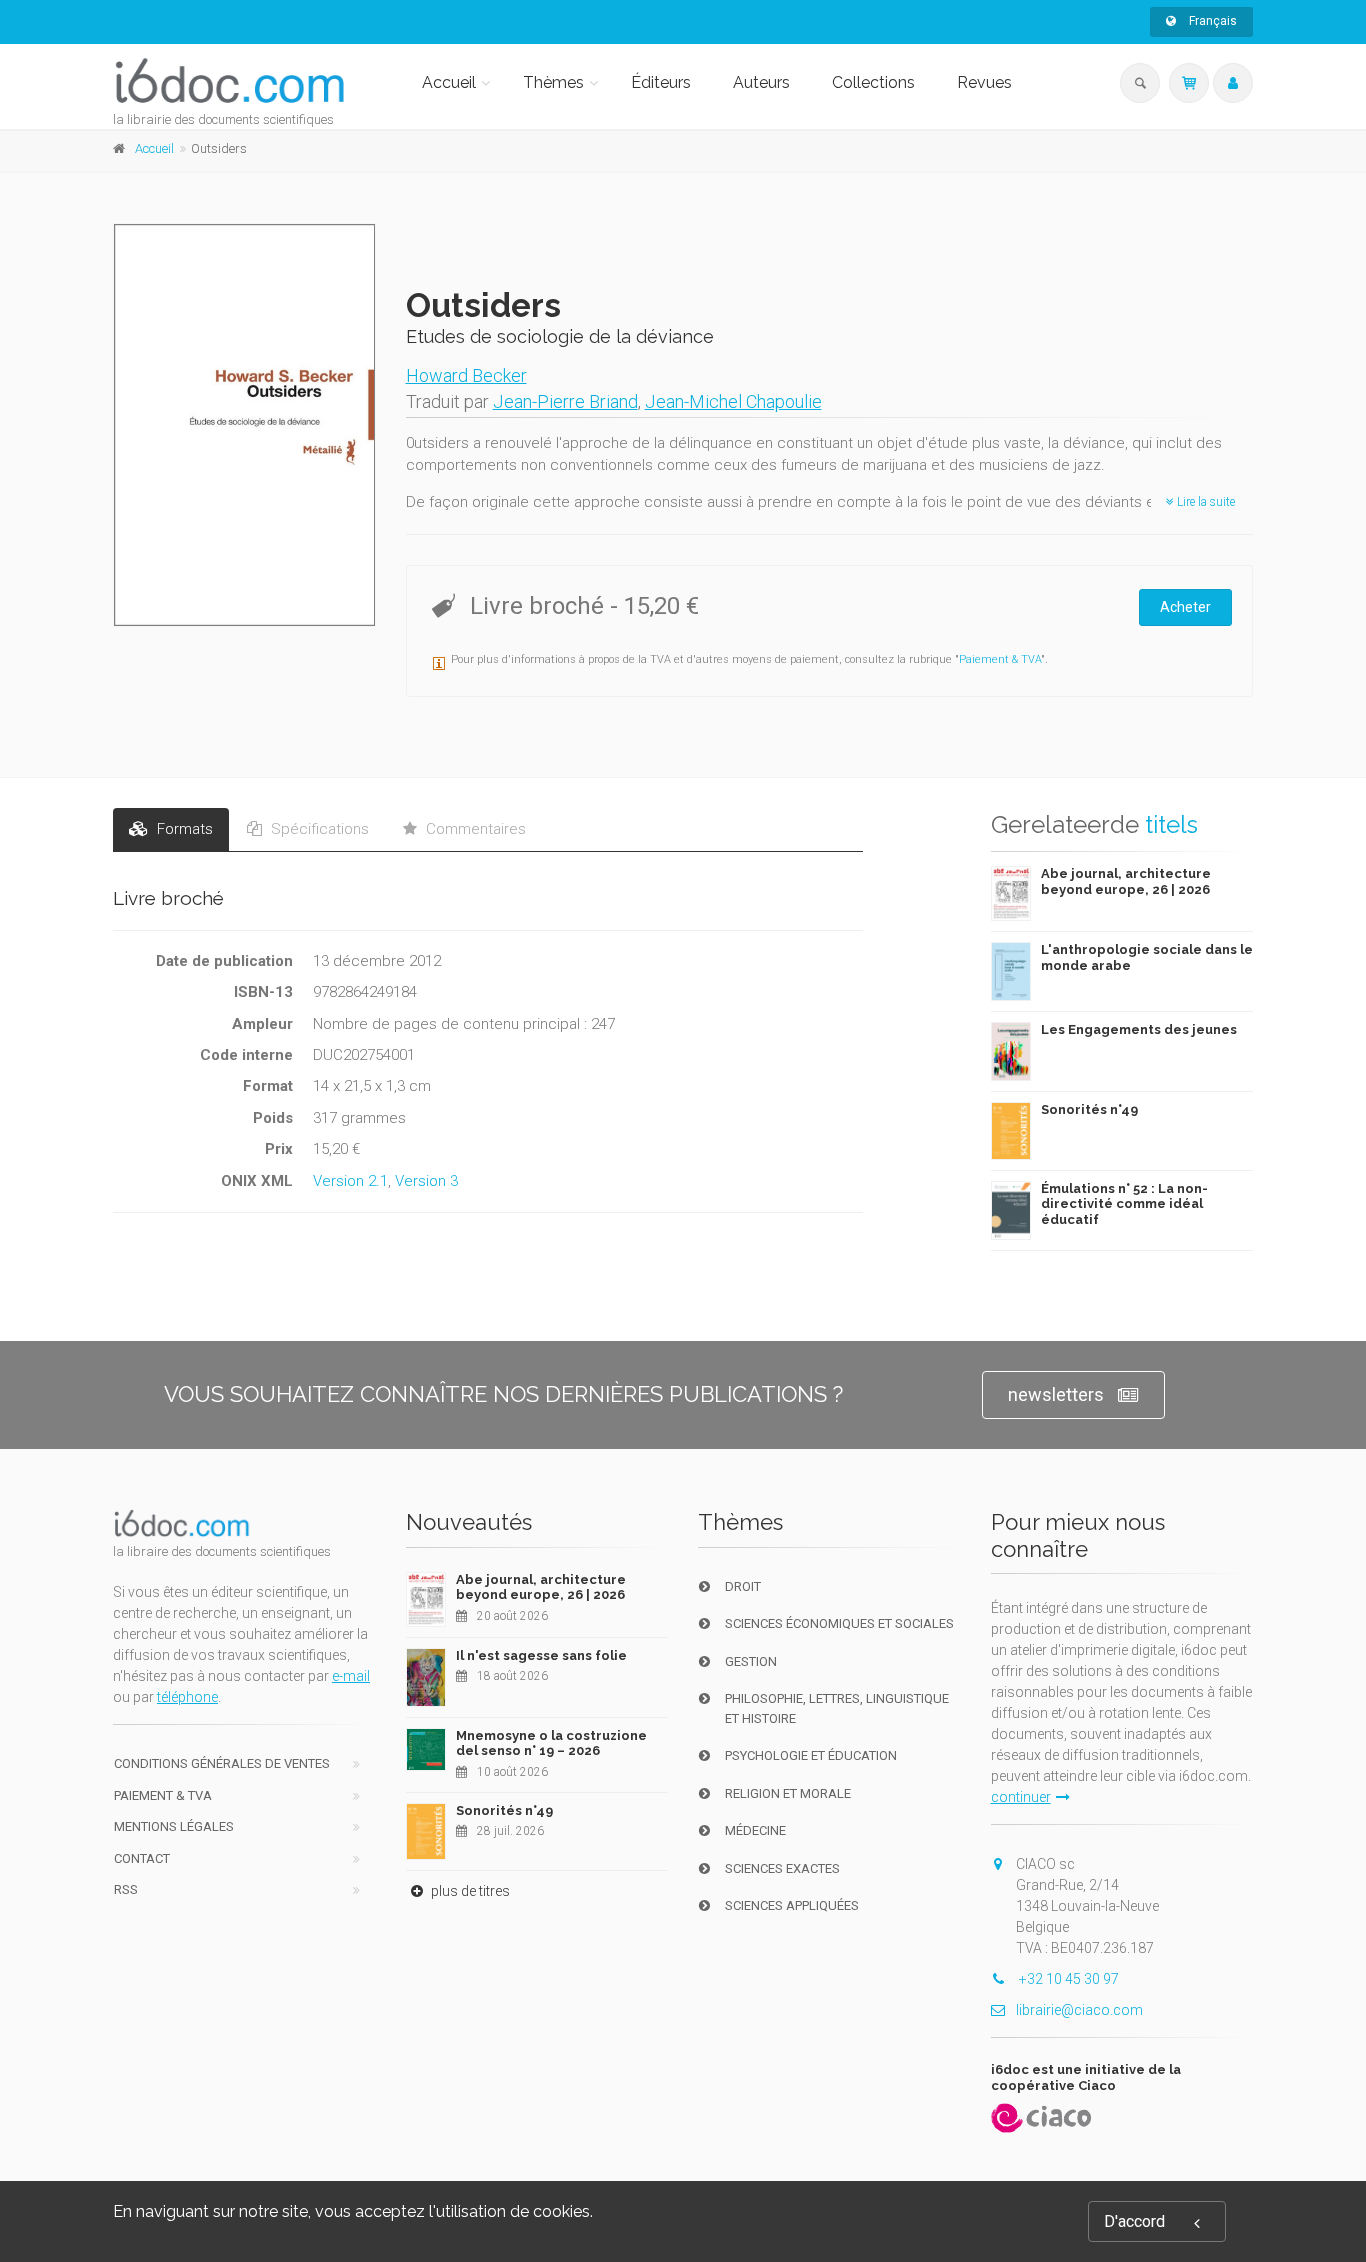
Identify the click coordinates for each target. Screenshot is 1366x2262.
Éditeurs (661, 82)
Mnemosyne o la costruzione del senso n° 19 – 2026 (551, 1743)
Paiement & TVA (1000, 659)
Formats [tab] (183, 829)
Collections (873, 82)
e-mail (351, 1676)
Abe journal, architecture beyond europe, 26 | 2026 (1126, 881)
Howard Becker (466, 375)
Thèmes (553, 82)
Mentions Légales (174, 1826)
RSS (126, 1889)
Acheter (1185, 607)
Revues (984, 82)
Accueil (449, 82)
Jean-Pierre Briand (565, 401)
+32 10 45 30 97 (1067, 1979)
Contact (142, 1858)
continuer (1021, 1797)
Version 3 (426, 1181)
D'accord (1134, 2221)
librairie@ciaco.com (1079, 2010)
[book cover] (245, 425)
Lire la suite (1204, 502)
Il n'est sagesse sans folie (541, 1655)
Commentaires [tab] (474, 829)
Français (1211, 21)
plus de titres (469, 1891)
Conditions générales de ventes (222, 1763)
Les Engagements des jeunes (1139, 1029)
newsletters (1056, 1394)
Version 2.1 (350, 1181)
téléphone (187, 1697)
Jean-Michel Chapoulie (733, 401)
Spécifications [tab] (318, 829)
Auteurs (761, 82)
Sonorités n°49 (1089, 1109)
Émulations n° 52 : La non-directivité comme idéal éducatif (1124, 1204)
